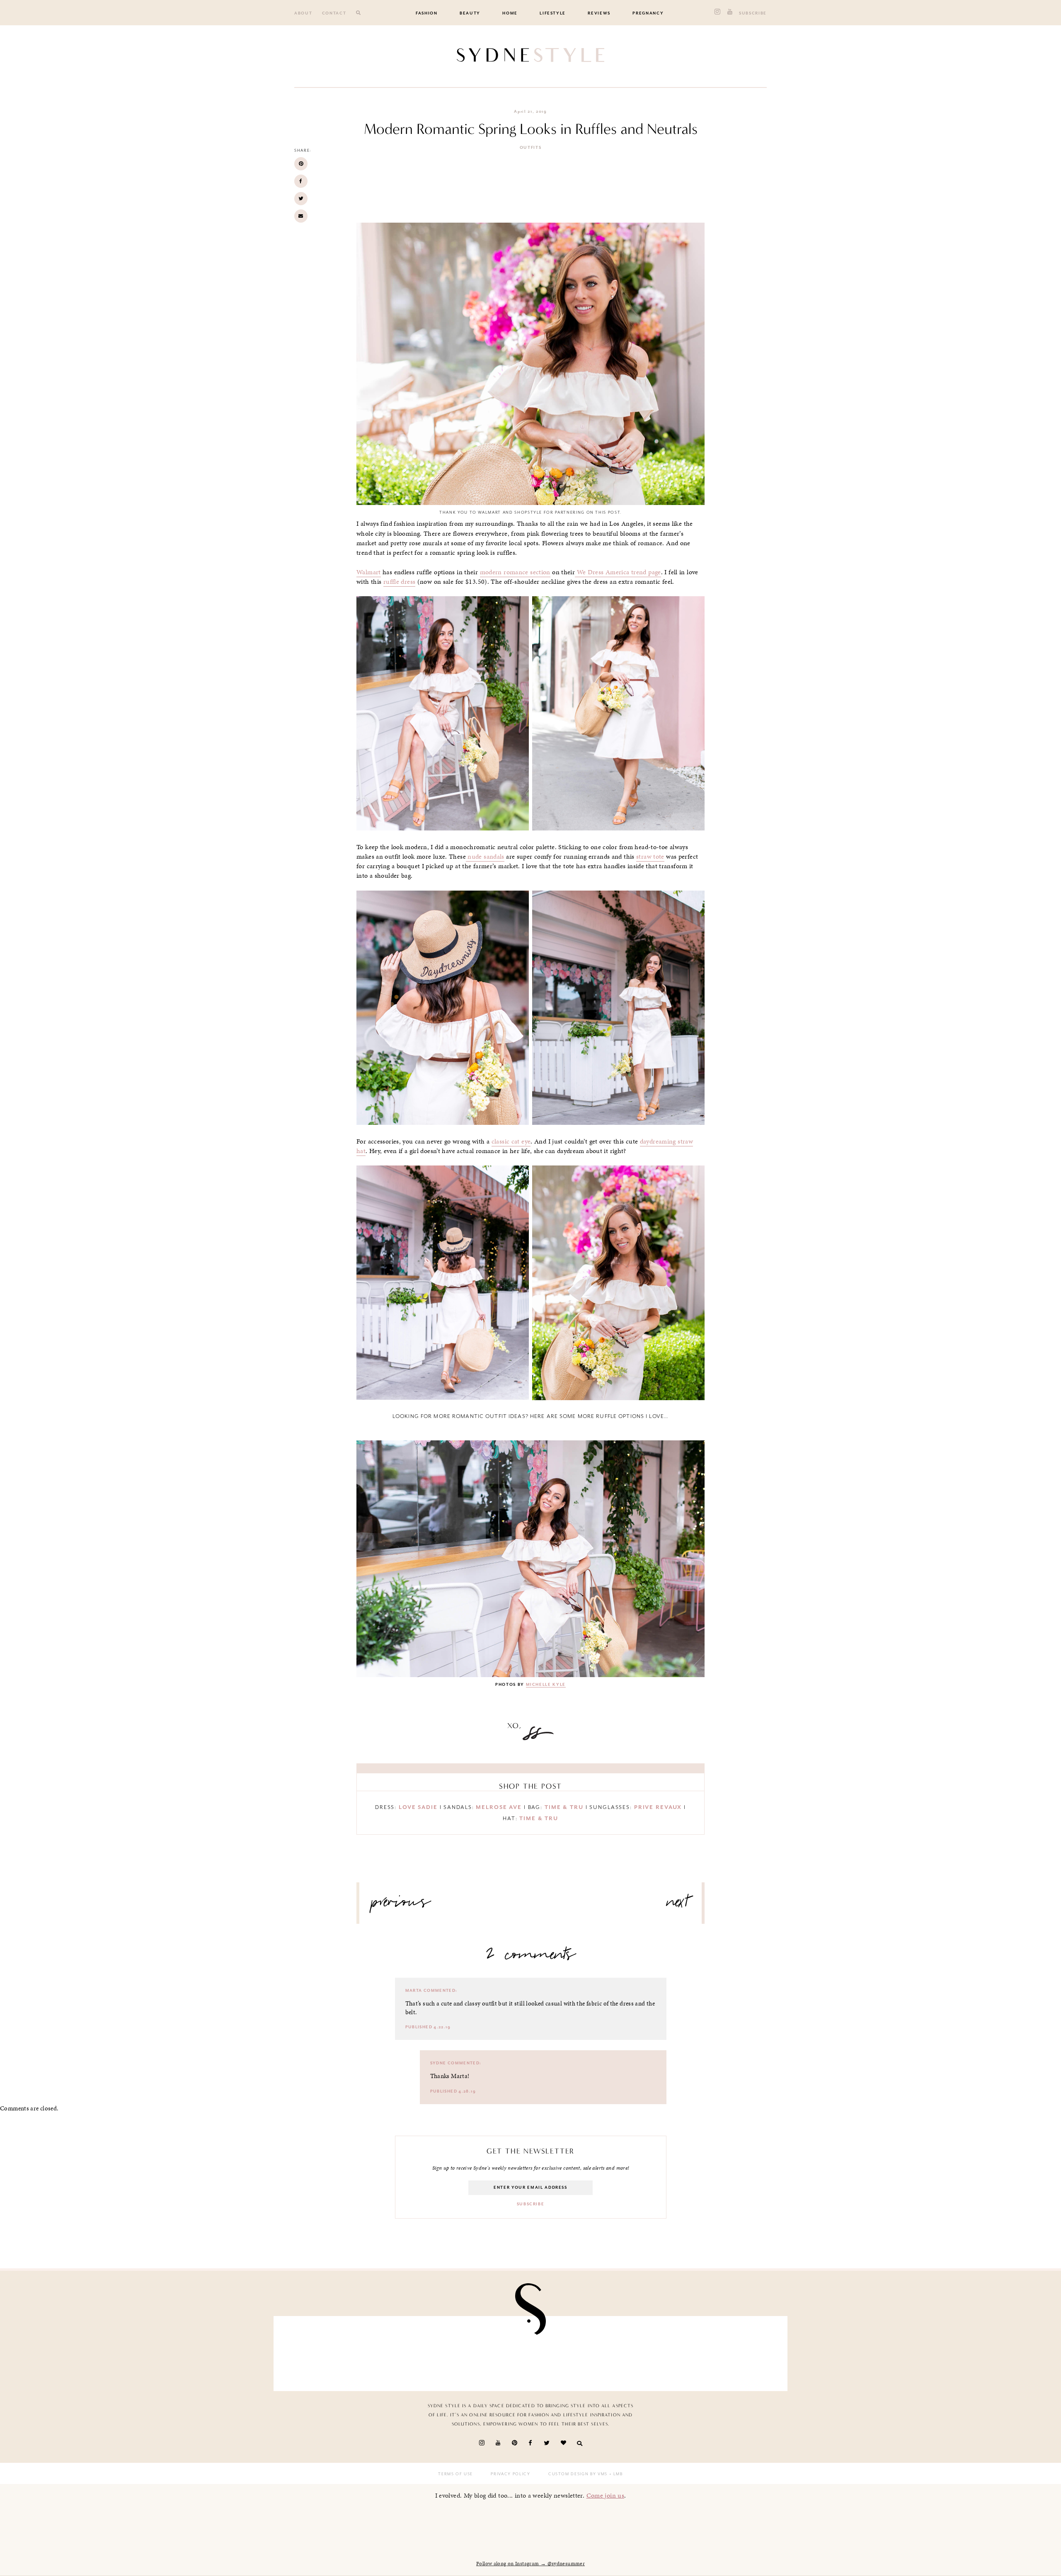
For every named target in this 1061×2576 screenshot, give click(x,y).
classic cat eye (511, 1141)
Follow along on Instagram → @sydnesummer (530, 2564)
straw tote (650, 857)
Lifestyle (553, 13)
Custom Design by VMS (578, 2474)
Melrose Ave (499, 1807)
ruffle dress (400, 582)
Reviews (599, 13)
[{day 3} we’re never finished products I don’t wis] (405, 2351)
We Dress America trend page (618, 572)
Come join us (606, 2495)
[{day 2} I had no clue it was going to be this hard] (572, 2351)
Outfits (531, 148)
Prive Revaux (658, 1807)
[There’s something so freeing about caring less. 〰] (322, 2351)
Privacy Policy (510, 2474)
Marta (414, 1991)
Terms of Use (455, 2474)
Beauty (470, 13)
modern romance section (515, 572)
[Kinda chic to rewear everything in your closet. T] (656, 2351)
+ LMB (615, 2474)
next (678, 1905)
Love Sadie (418, 1807)
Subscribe (753, 13)
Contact (334, 13)
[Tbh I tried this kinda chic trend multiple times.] (489, 2351)
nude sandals (485, 857)
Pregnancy (648, 13)
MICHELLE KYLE (546, 1685)
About (303, 13)
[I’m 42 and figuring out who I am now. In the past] (739, 2351)
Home (510, 13)
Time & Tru (564, 1807)
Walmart (369, 572)
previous (401, 1905)
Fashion (427, 13)
